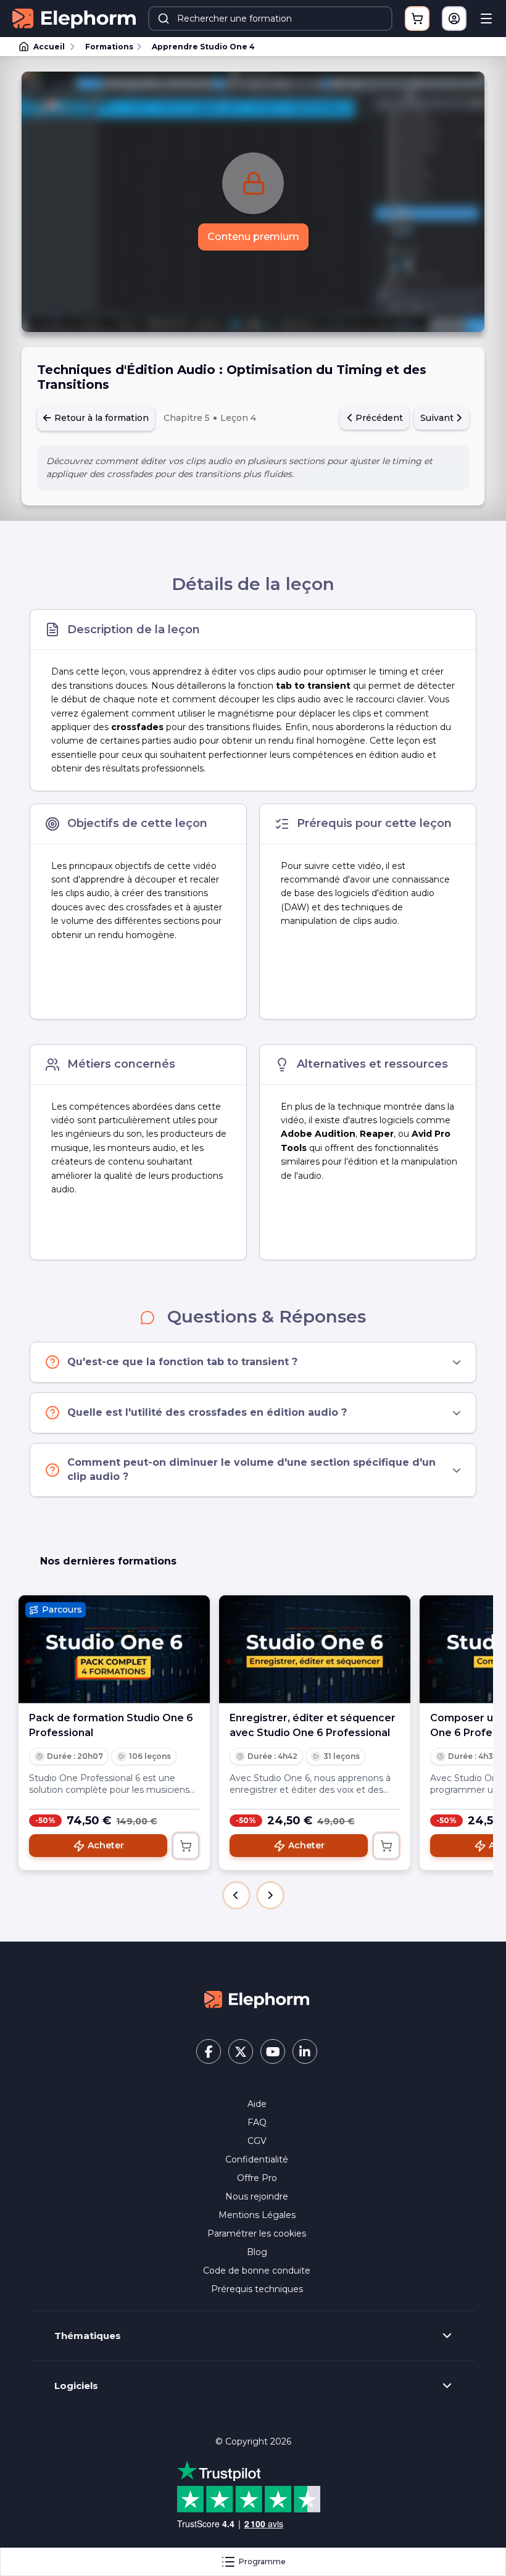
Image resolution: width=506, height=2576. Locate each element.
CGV (257, 2141)
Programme (262, 2561)
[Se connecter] (454, 19)
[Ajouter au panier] (186, 1846)
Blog (257, 2252)
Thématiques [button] (88, 2336)
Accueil (49, 47)
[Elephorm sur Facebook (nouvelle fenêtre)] (209, 2051)
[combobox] (270, 19)
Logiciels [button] (76, 2386)
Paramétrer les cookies (257, 2233)
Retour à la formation (100, 418)
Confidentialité (257, 2159)
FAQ (257, 2122)
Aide (257, 2104)
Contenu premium (253, 237)
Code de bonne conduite (257, 2271)
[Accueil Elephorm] (257, 1998)
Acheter (106, 1845)
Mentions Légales (257, 2215)
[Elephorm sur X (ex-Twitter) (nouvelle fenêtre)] (241, 2051)
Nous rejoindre (257, 2196)
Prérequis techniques (257, 2289)
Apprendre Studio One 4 (203, 47)
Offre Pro (257, 2178)
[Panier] (417, 19)
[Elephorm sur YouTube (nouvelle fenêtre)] (273, 2051)
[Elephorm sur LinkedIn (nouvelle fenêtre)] (305, 2051)
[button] (236, 1895)
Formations (109, 47)
